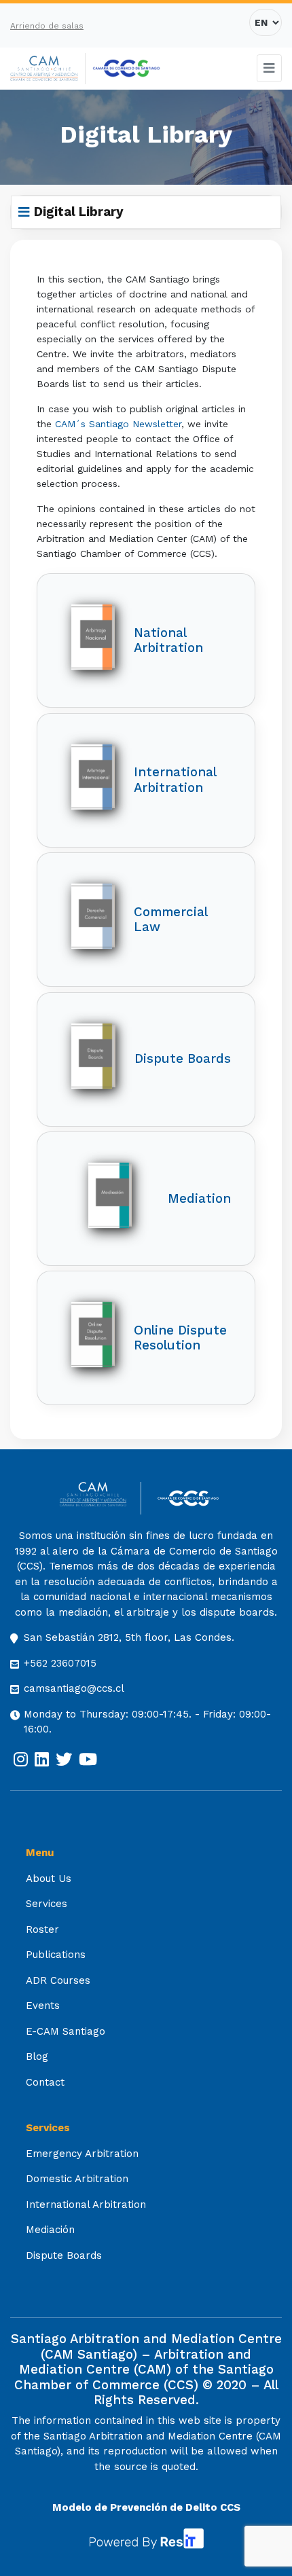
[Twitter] (64, 1760)
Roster (42, 1929)
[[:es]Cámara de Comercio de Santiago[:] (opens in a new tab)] (126, 69)
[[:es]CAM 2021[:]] (48, 69)
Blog (37, 2056)
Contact (45, 2082)
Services (47, 1904)
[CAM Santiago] (100, 1499)
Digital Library (79, 212)
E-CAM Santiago (66, 2031)
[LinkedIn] (42, 1760)
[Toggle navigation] (270, 68)
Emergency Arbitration (82, 2154)
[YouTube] (88, 1760)
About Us (49, 1879)
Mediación (50, 2230)
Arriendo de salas (47, 26)
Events (43, 2006)
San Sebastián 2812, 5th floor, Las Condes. (129, 1637)
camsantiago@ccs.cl (74, 1688)
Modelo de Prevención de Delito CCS (146, 2507)
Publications (56, 1955)
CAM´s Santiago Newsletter (118, 424)
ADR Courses (58, 1980)
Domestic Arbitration (77, 2179)
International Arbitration (86, 2205)
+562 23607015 (60, 1663)
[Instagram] (21, 1760)
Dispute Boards (64, 2255)
